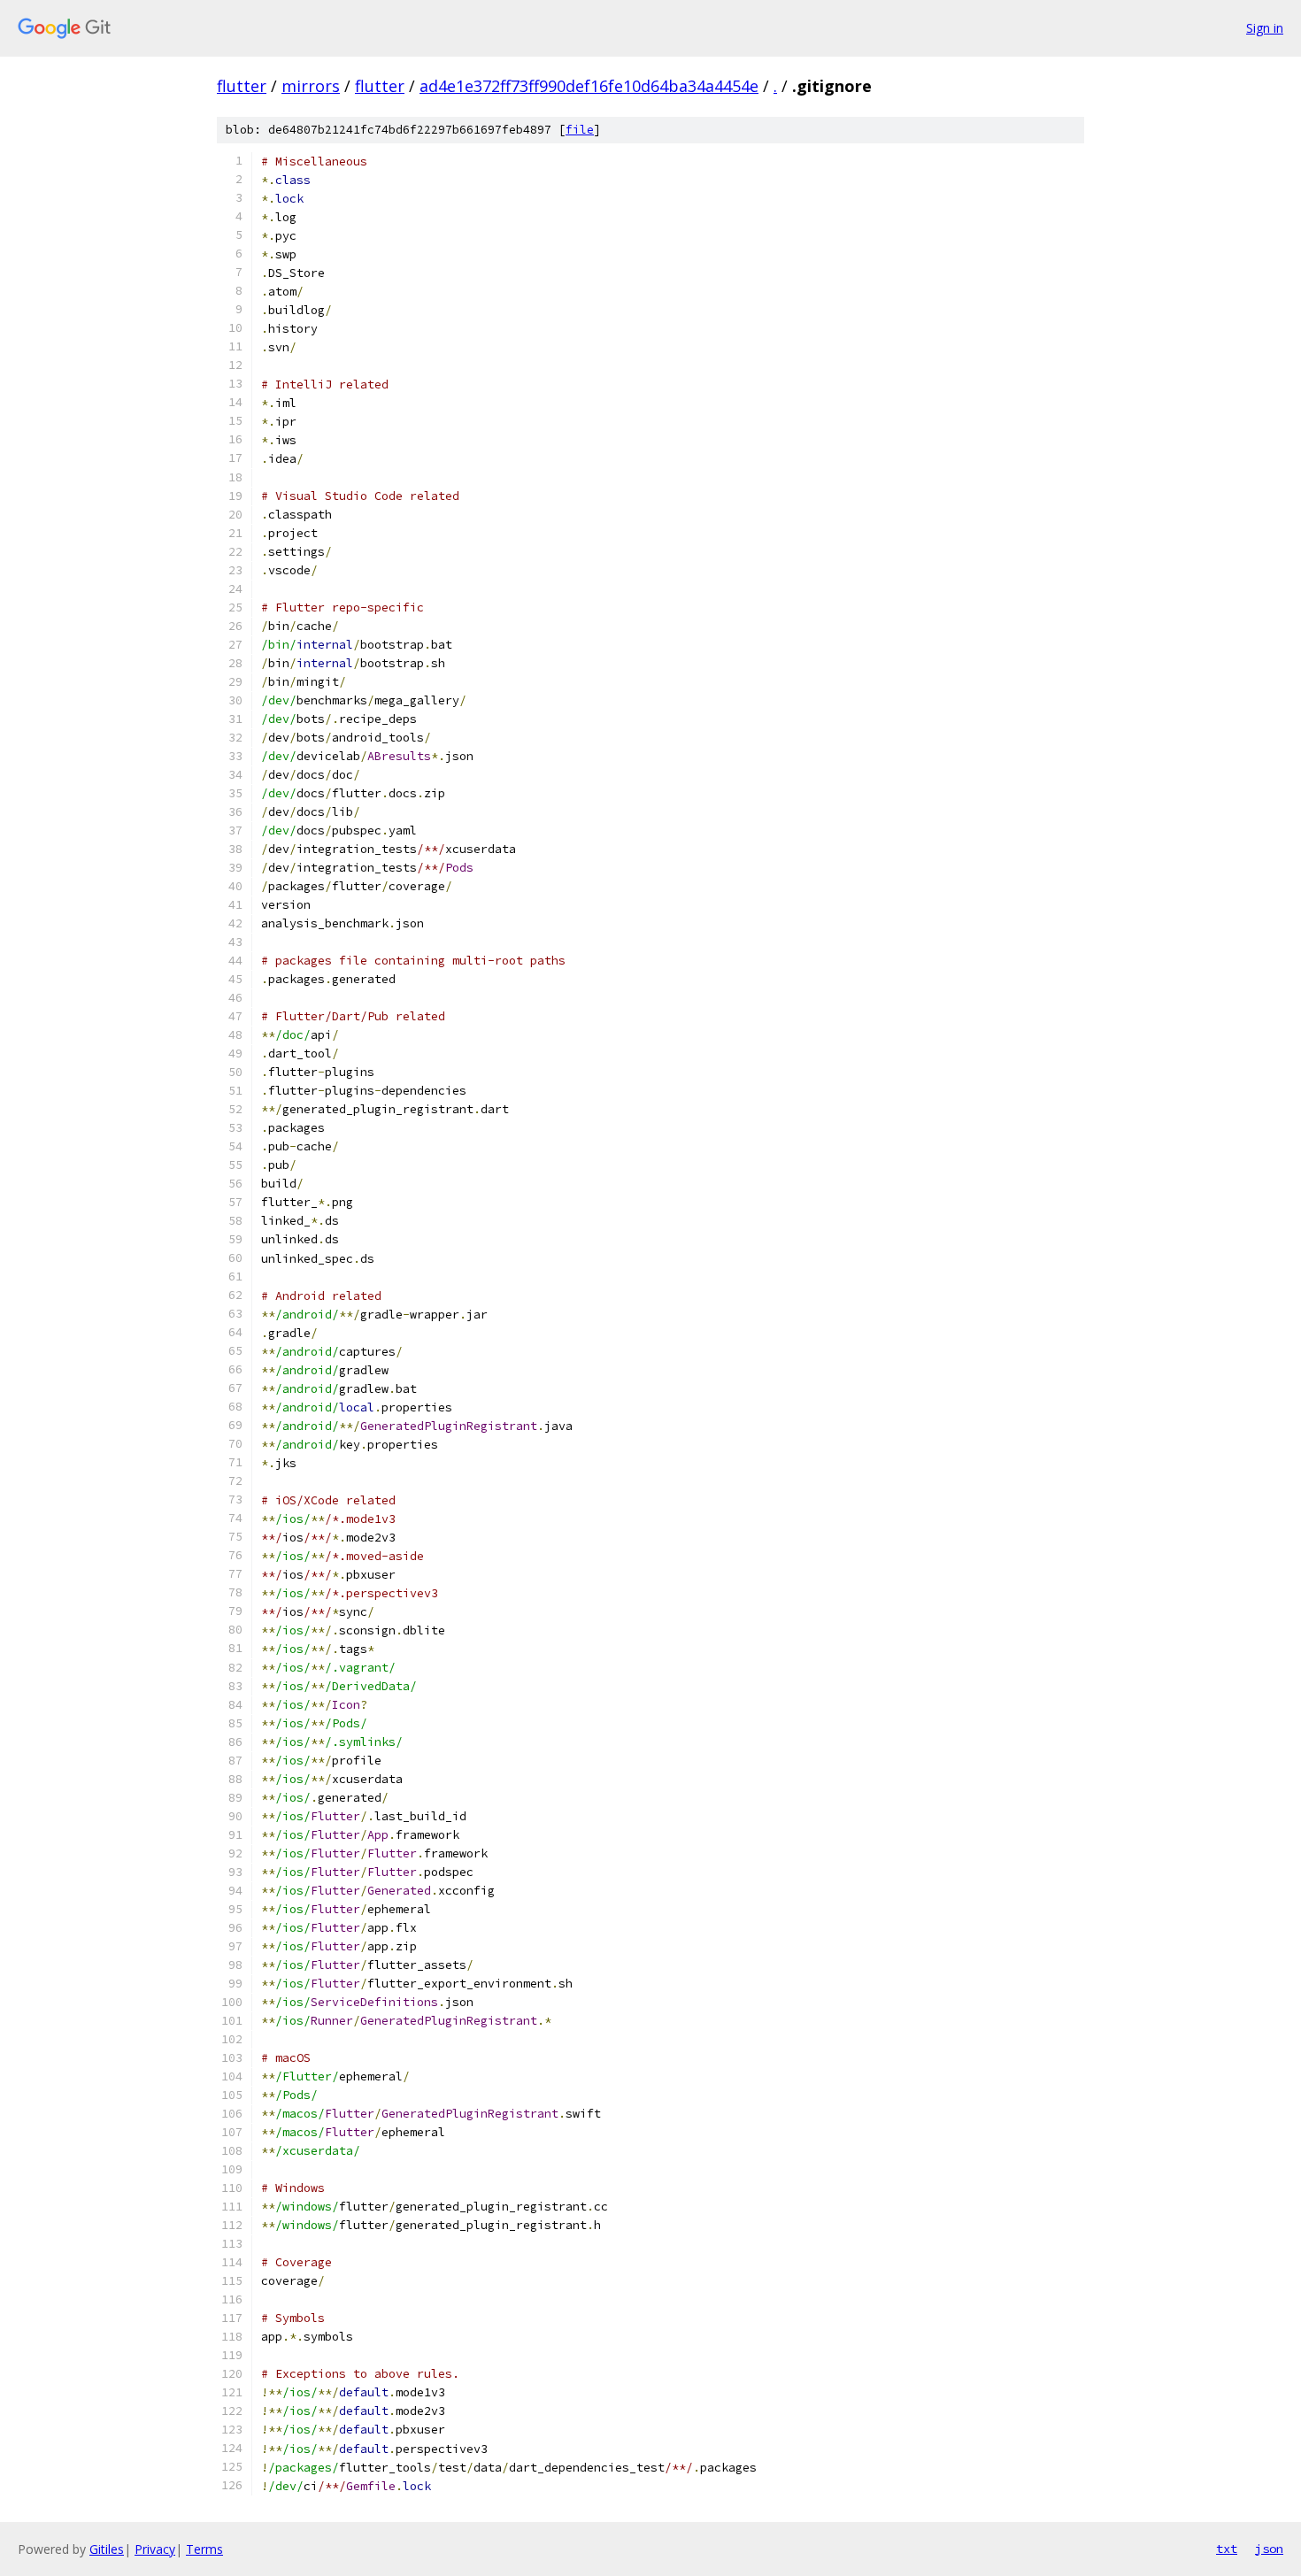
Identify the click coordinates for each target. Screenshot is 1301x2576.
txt (1227, 2549)
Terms (204, 2549)
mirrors (311, 86)
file (580, 130)
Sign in (1265, 28)
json (1269, 2549)
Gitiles (107, 2549)
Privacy (155, 2549)
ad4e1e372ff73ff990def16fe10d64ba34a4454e (589, 86)
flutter (242, 86)
